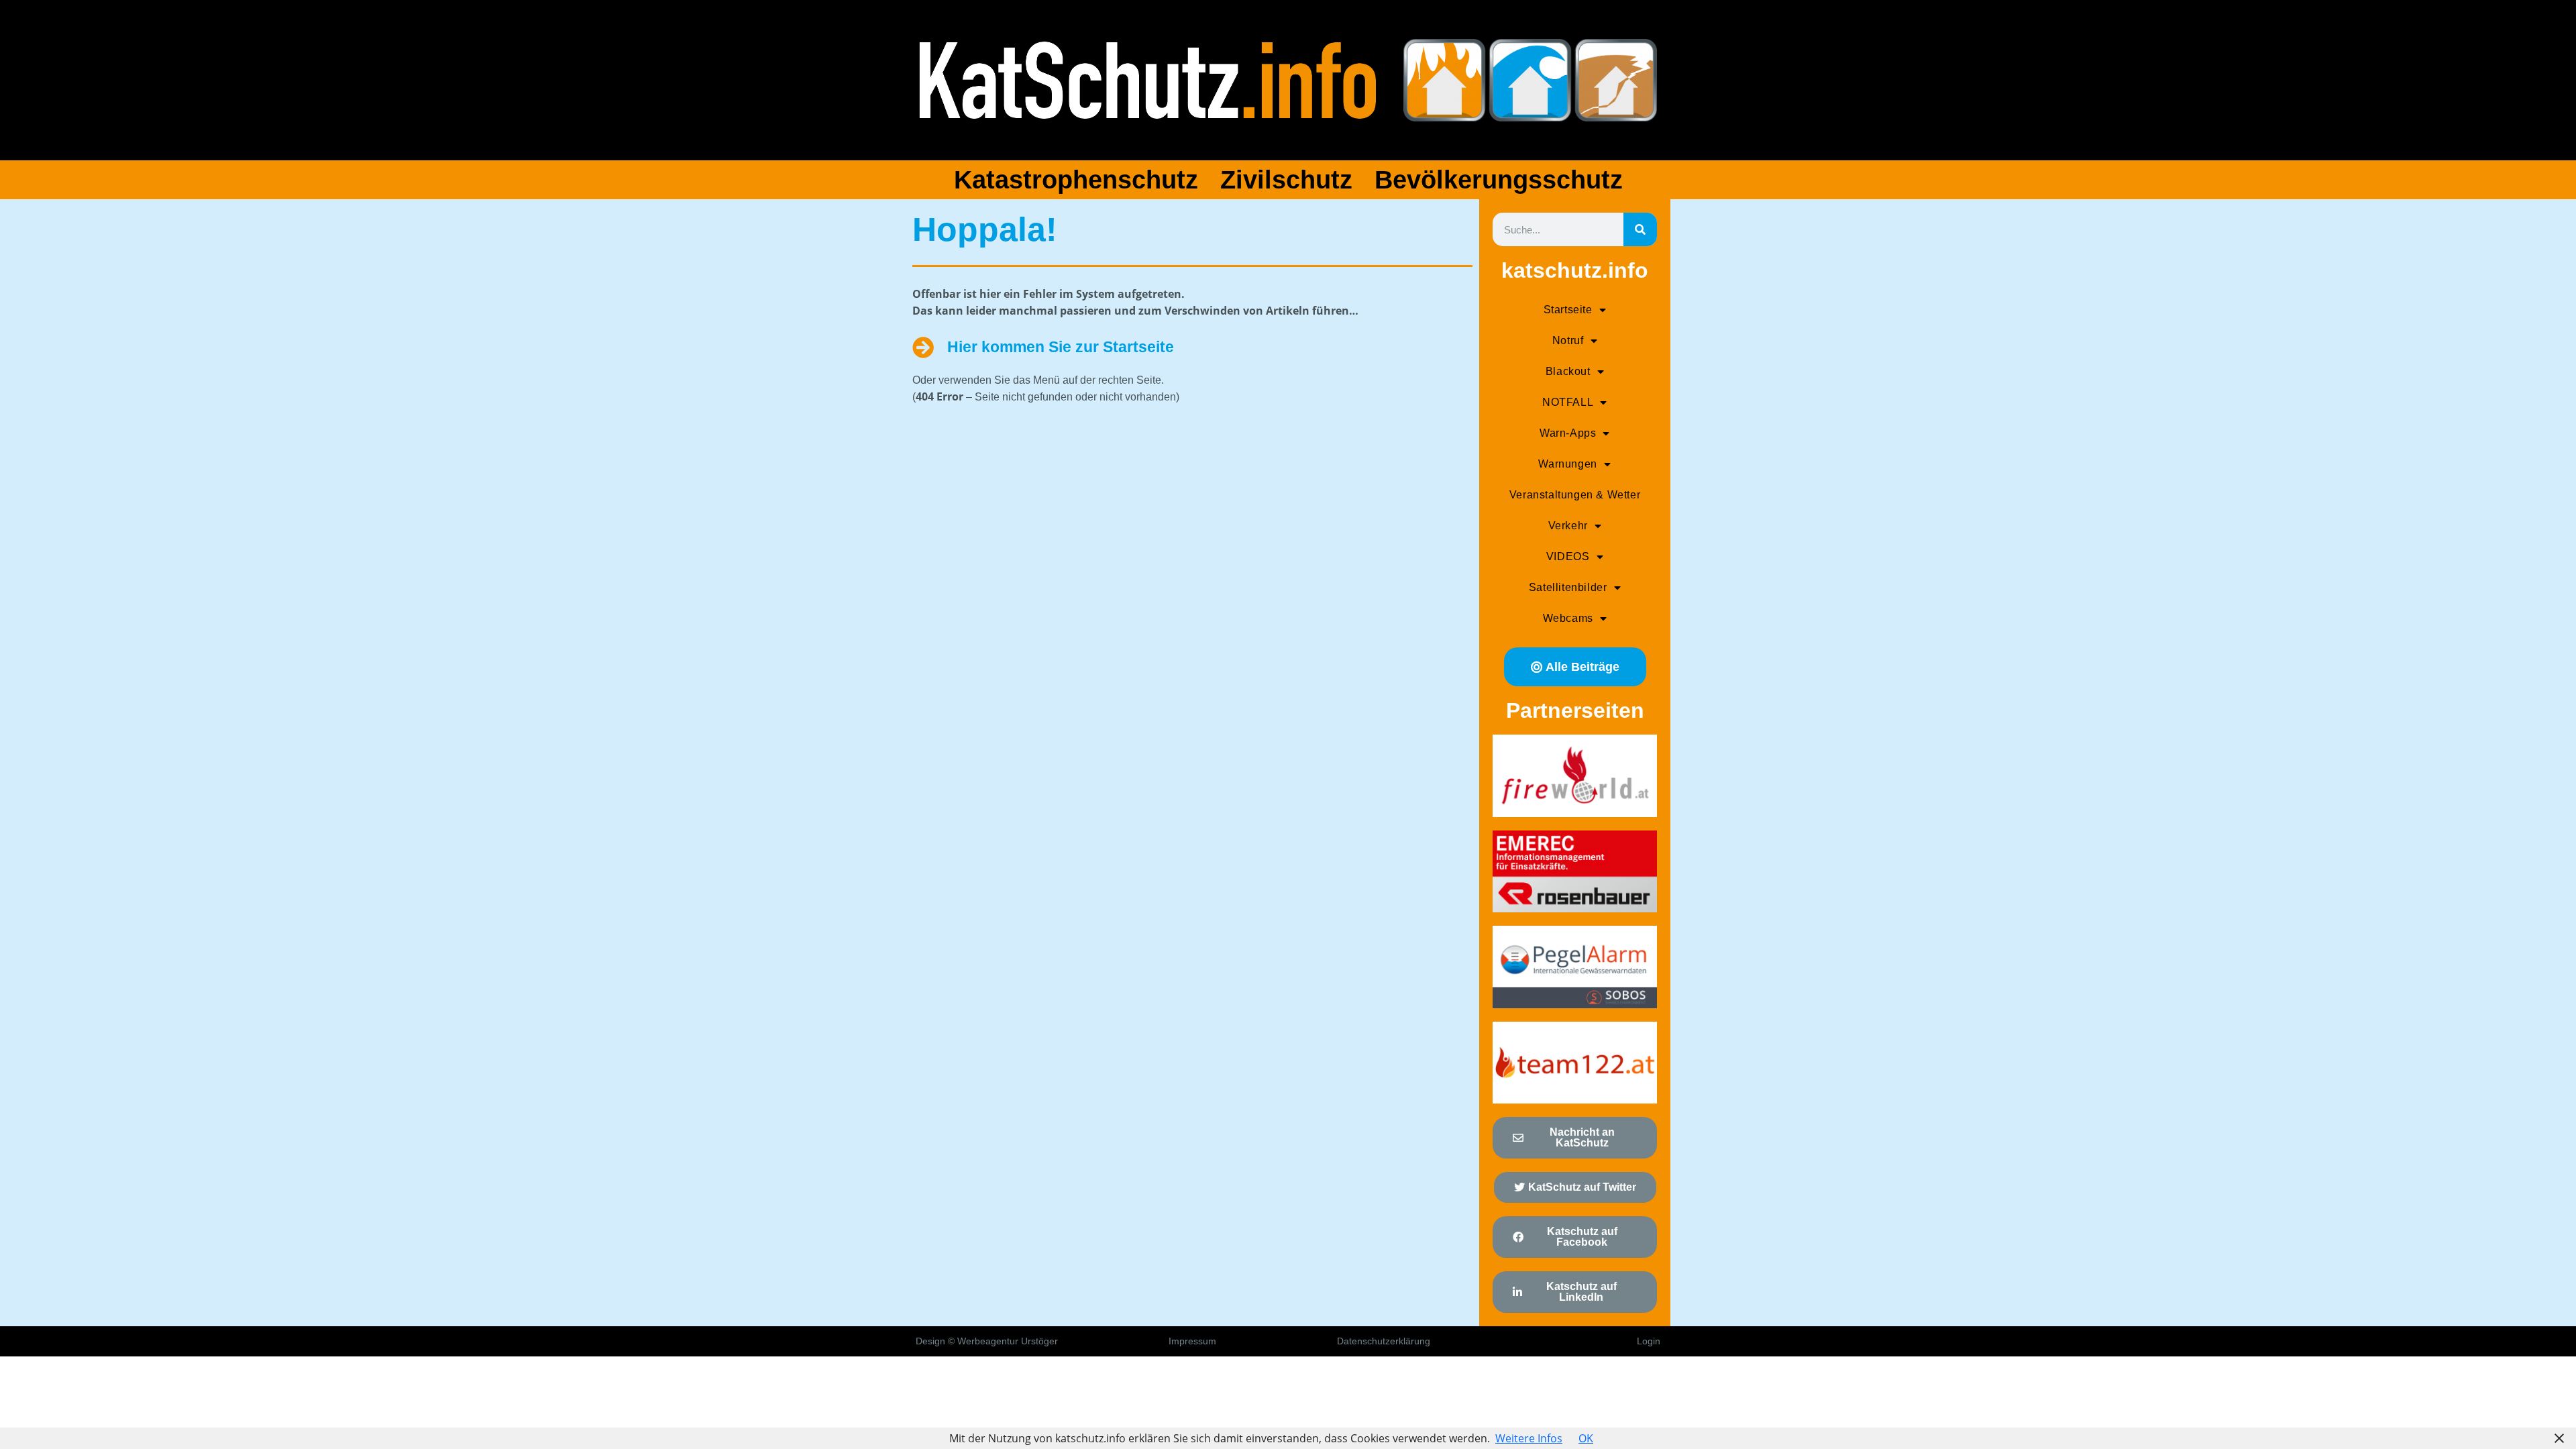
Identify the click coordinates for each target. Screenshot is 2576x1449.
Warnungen (1567, 464)
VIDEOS (1568, 556)
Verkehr (1568, 526)
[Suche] (1640, 229)
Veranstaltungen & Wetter (1575, 495)
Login (1649, 1341)
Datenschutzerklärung (1384, 1341)
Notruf (1568, 340)
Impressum (1192, 1341)
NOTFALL (1568, 402)
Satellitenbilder (1568, 587)
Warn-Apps (1568, 433)
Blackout (1568, 371)
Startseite (1568, 310)
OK (1586, 1438)
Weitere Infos (1529, 1438)
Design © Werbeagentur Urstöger (987, 1341)
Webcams (1568, 618)
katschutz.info (1575, 270)
